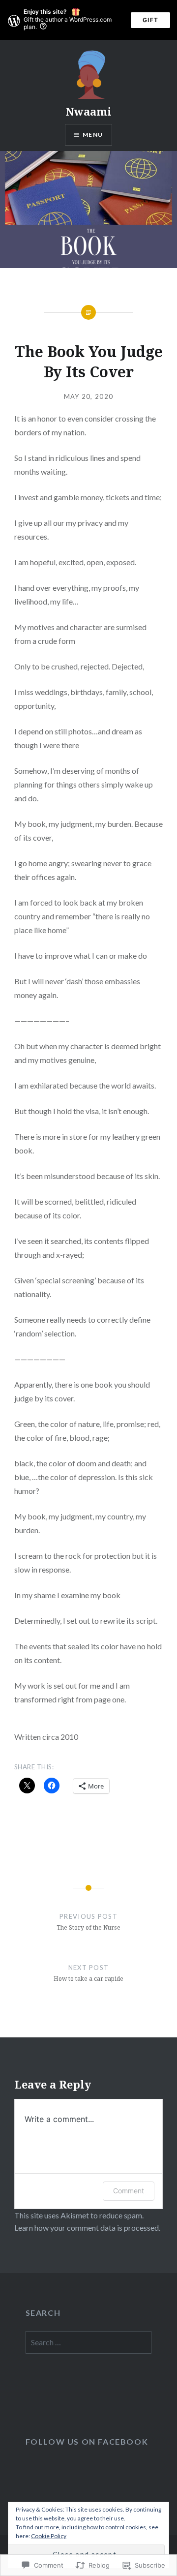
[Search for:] (89, 2343)
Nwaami (88, 111)
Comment (129, 2191)
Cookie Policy (49, 2536)
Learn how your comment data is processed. (87, 2227)
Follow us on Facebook (87, 2441)
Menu (93, 135)
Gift (150, 20)
